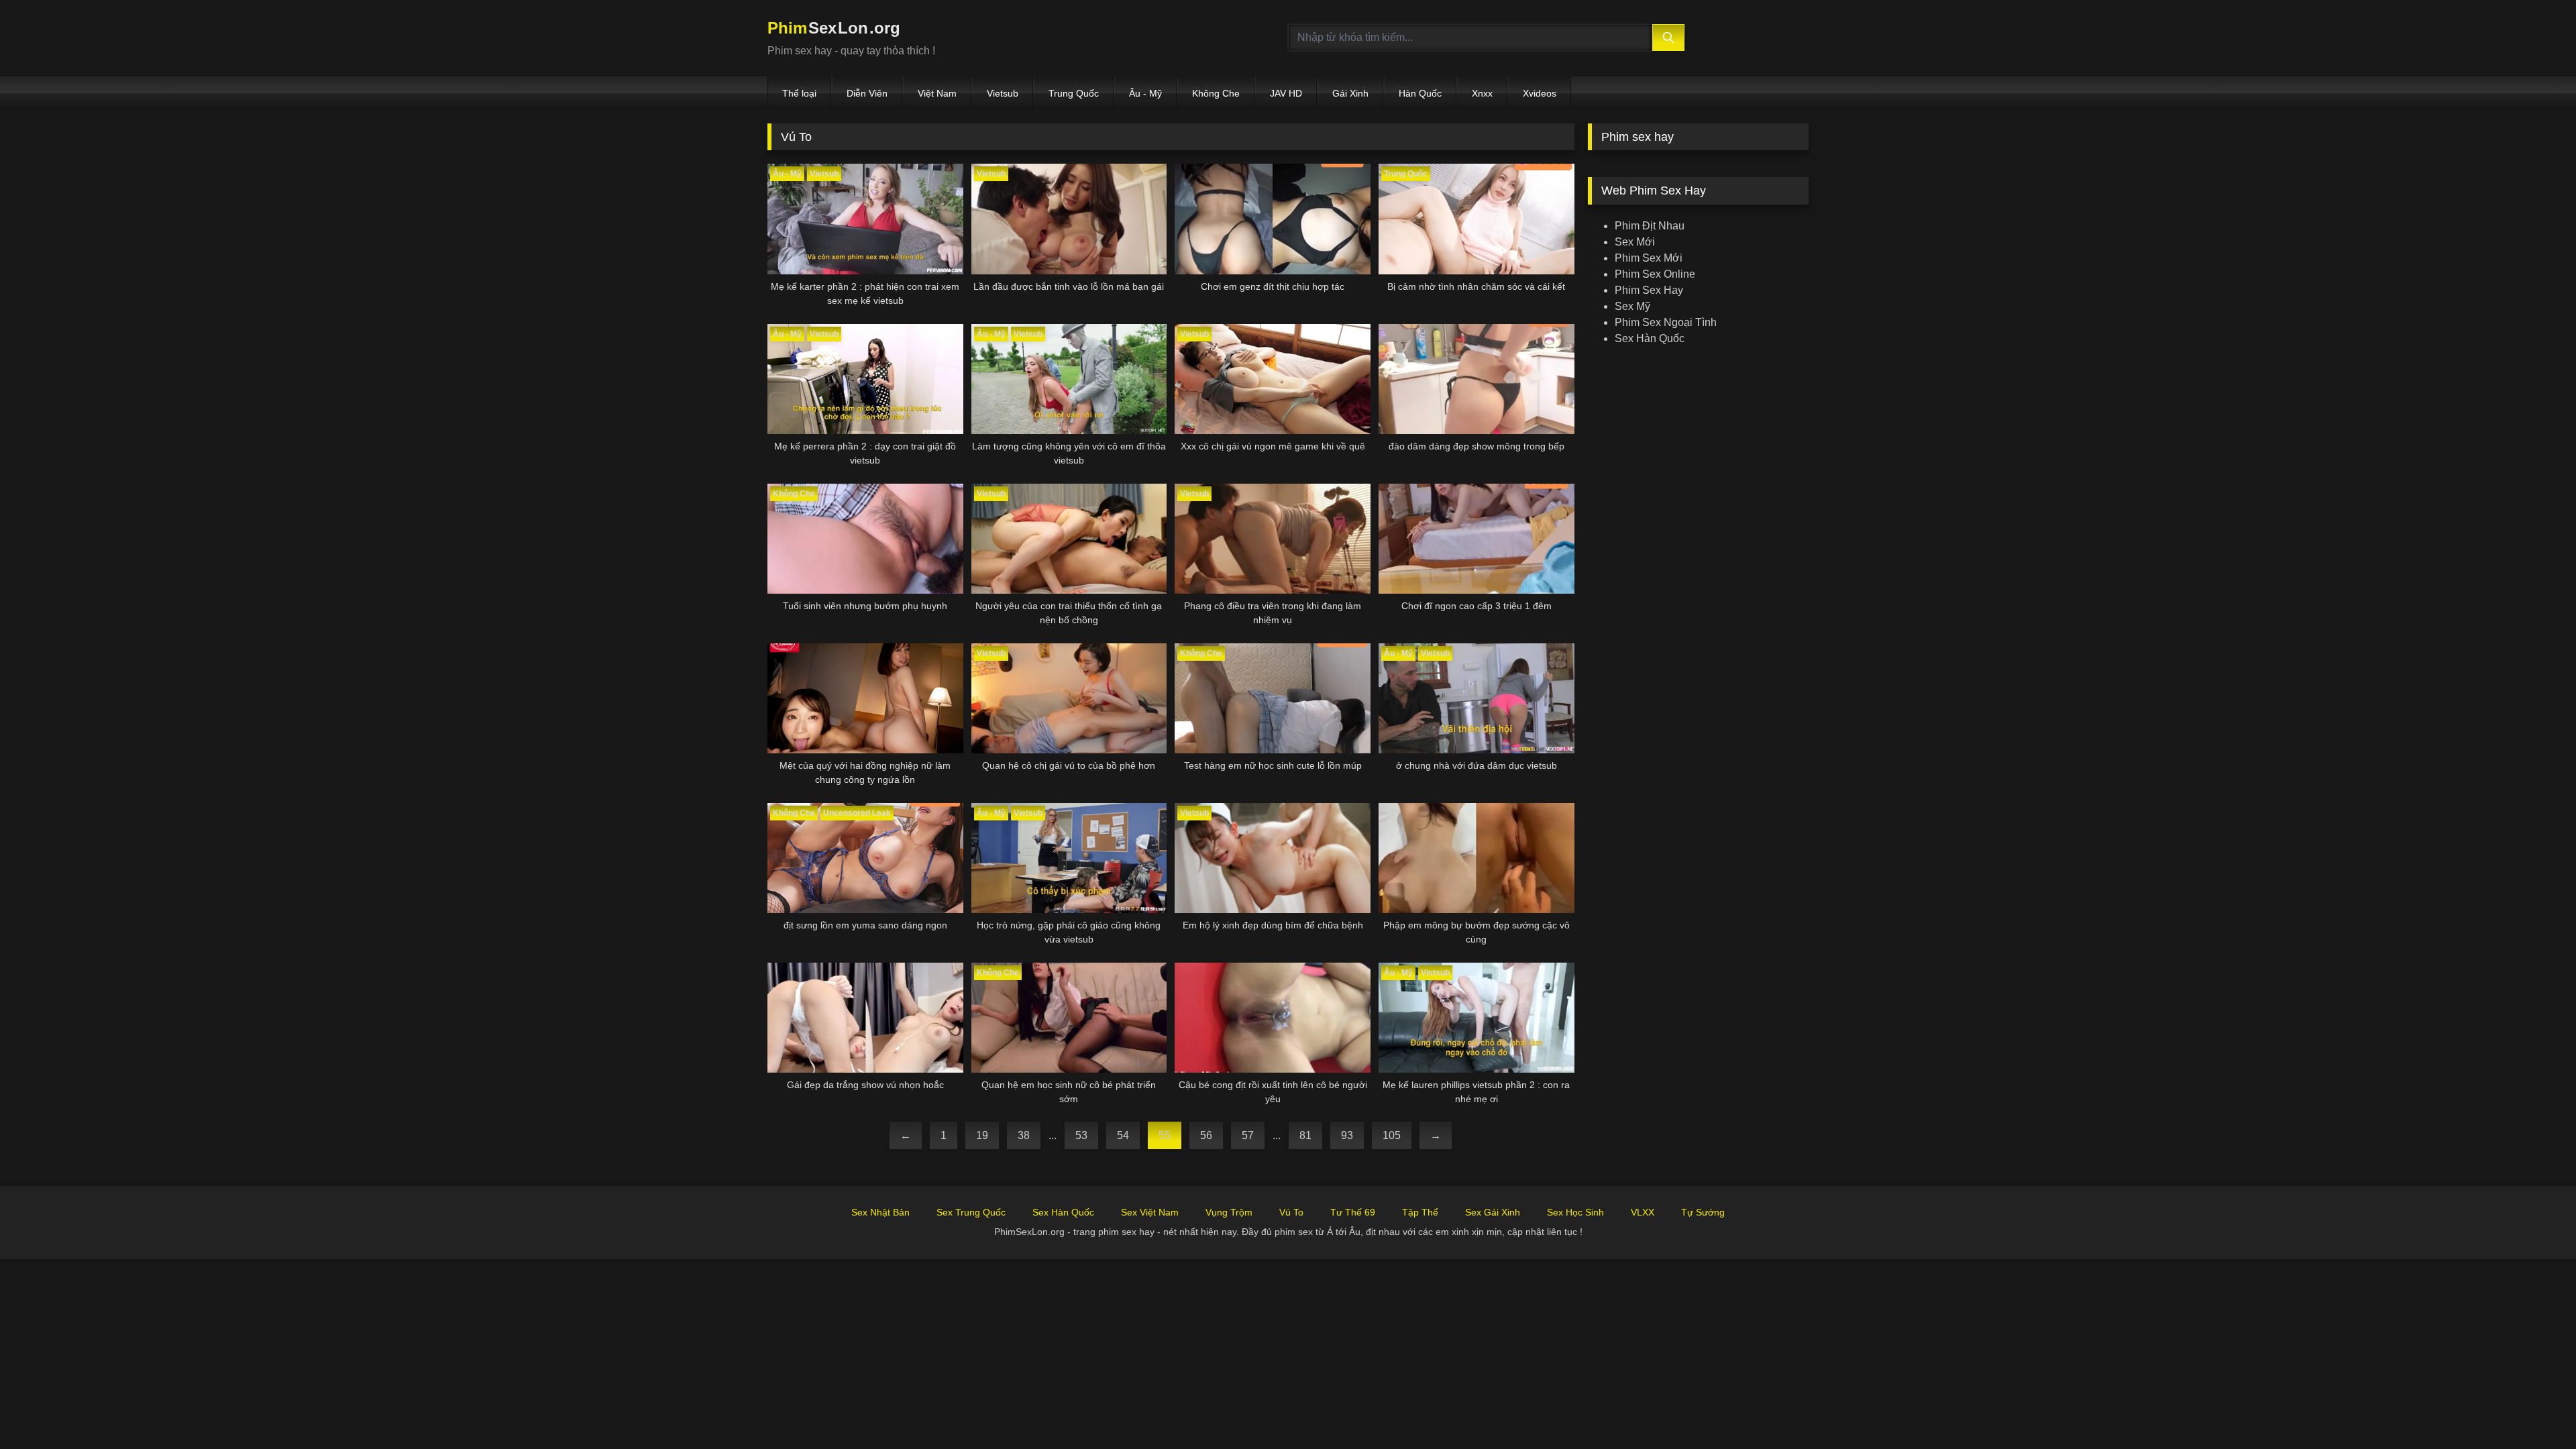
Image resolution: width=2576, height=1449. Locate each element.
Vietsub (1003, 93)
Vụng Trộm (1229, 1212)
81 (1305, 1135)
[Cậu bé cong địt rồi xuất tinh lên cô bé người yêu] (1273, 1018)
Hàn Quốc (1420, 93)
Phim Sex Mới (1649, 258)
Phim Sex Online (1655, 274)
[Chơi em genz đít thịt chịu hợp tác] (1273, 219)
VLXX (1643, 1212)
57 (1248, 1135)
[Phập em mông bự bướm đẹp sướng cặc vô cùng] (1477, 858)
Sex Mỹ (1632, 306)
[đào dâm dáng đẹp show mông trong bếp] (1477, 379)
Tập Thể (1420, 1212)
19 (982, 1135)
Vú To (1291, 1212)
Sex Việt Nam (1150, 1212)
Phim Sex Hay (1649, 290)
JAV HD (1286, 93)
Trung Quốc (1074, 93)
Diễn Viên (867, 93)
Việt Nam (937, 93)
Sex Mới (1635, 242)
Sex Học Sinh (1575, 1212)
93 (1347, 1135)
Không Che (1216, 93)
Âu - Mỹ (1145, 93)
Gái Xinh (1350, 93)
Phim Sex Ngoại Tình (1666, 322)
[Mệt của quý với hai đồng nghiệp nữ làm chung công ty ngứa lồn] (865, 698)
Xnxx (1482, 93)
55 (1165, 1135)
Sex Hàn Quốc (1650, 338)
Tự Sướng (1703, 1212)
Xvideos (1540, 93)
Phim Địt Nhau (1650, 226)
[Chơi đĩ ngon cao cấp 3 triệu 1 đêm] (1477, 539)
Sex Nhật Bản (880, 1212)
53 (1081, 1135)
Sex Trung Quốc (971, 1212)
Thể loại (799, 93)
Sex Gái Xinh (1493, 1212)
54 (1123, 1135)
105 (1392, 1135)
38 (1024, 1135)
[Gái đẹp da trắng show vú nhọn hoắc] (865, 1018)
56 (1206, 1135)
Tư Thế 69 (1353, 1212)
